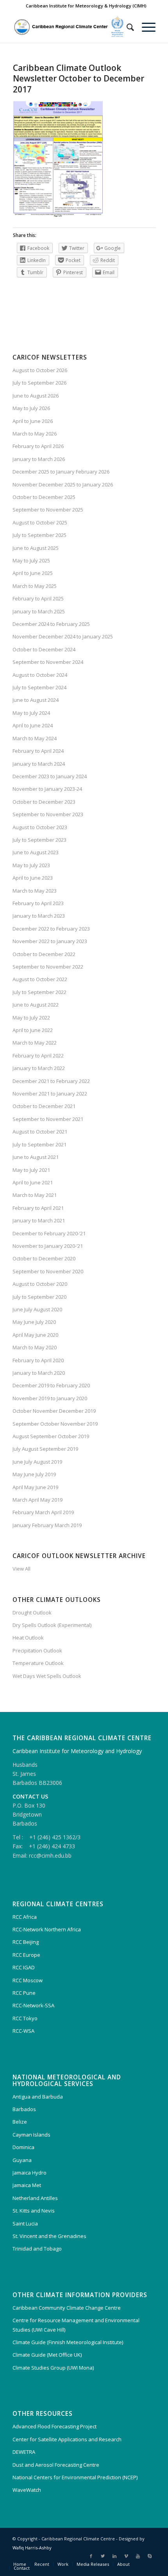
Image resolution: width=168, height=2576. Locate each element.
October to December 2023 (44, 802)
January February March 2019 (47, 1525)
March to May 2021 (35, 1195)
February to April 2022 (38, 1056)
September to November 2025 (48, 510)
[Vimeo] (126, 2556)
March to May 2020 (35, 1347)
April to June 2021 (33, 1182)
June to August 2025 (36, 548)
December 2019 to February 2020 (51, 1385)
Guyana (22, 2160)
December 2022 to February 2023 (51, 929)
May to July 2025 (31, 560)
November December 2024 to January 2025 (63, 636)
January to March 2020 (39, 1373)
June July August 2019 (37, 1462)
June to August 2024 (36, 700)
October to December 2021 (44, 1106)
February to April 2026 (38, 446)
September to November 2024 (48, 662)
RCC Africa (25, 1917)
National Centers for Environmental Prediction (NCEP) (75, 2477)
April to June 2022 (33, 1030)
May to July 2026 (31, 408)
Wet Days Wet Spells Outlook (47, 1676)
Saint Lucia (25, 2223)
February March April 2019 (43, 1512)
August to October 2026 (40, 370)
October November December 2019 (54, 1411)
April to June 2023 (33, 878)
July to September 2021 (39, 1144)
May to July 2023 (31, 865)
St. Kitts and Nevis (34, 2211)
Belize (20, 2122)
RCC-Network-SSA (33, 2005)
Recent (42, 2564)
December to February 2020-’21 (49, 1233)
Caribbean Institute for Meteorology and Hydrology (77, 1751)
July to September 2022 (39, 992)
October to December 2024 (44, 649)
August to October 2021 (40, 1132)
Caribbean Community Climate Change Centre (67, 2308)
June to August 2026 (36, 396)
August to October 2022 (40, 979)
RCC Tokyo (25, 2018)
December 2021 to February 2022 (51, 1081)
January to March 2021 (39, 1220)
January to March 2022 (39, 1068)
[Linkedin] (114, 2556)
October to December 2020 (44, 1258)
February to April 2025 (38, 598)
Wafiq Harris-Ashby (32, 2548)
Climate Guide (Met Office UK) (47, 2355)
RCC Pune (24, 1993)
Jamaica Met (27, 2185)
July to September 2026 (39, 383)
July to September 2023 (39, 840)
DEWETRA (24, 2452)
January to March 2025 (39, 611)
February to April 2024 (38, 751)
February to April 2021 (38, 1208)
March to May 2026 (35, 434)
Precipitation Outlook (37, 1650)
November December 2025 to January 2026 (63, 484)
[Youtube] (138, 2556)
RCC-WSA (23, 2031)
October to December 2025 (44, 497)
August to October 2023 (40, 827)
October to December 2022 (44, 954)
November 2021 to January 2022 (50, 1094)
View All (21, 1569)
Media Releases (93, 2564)
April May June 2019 (35, 1487)
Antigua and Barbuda (38, 2097)
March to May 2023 (35, 891)
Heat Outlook (28, 1638)
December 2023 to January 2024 (50, 776)
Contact (22, 2568)
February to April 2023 (38, 903)
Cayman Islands (31, 2135)
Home (20, 2564)
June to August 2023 (36, 852)
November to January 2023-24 (47, 789)
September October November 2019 (55, 1424)
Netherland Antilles (35, 2198)
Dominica (23, 2147)
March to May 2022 (35, 1043)
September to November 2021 (48, 1119)
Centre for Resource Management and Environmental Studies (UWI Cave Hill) (76, 2325)
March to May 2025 (35, 586)
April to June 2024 (33, 725)
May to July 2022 (31, 1018)
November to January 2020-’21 (48, 1246)
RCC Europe (26, 1955)
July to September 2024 (39, 687)
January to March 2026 (39, 459)
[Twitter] (103, 2556)
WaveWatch (27, 2490)
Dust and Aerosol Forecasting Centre (56, 2465)
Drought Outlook (32, 1612)
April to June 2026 (33, 421)
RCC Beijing (26, 1942)
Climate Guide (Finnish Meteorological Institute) (68, 2342)
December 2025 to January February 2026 (61, 472)
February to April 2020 (38, 1360)
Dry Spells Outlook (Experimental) (52, 1625)
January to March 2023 (39, 916)
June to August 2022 (36, 1005)
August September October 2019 (51, 1436)
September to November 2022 (48, 967)
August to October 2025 (40, 522)
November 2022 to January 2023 (50, 941)
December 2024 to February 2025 (51, 624)
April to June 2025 (33, 573)
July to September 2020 (39, 1297)
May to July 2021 (31, 1170)
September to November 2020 (48, 1271)
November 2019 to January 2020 (50, 1398)
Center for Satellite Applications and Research (67, 2439)
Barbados (24, 2109)
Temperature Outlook (38, 1663)
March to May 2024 (35, 738)
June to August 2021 (36, 1157)
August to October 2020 (40, 1284)
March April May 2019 (38, 1500)
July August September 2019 (45, 1449)
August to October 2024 (40, 675)
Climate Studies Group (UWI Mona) (53, 2368)
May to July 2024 (31, 713)
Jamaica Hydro (29, 2173)
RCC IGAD (24, 1967)
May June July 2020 (34, 1322)
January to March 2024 (39, 764)
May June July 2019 (34, 1474)
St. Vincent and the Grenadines (49, 2236)
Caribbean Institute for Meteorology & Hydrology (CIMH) (86, 6)
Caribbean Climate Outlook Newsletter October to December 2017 (79, 79)
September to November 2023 (48, 814)
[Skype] (150, 2556)
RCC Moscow (28, 1980)
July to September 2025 (39, 535)
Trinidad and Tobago (37, 2249)
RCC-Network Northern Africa (47, 1929)
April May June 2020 (35, 1335)
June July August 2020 (37, 1309)
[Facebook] (91, 2556)
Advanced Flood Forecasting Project (55, 2426)
